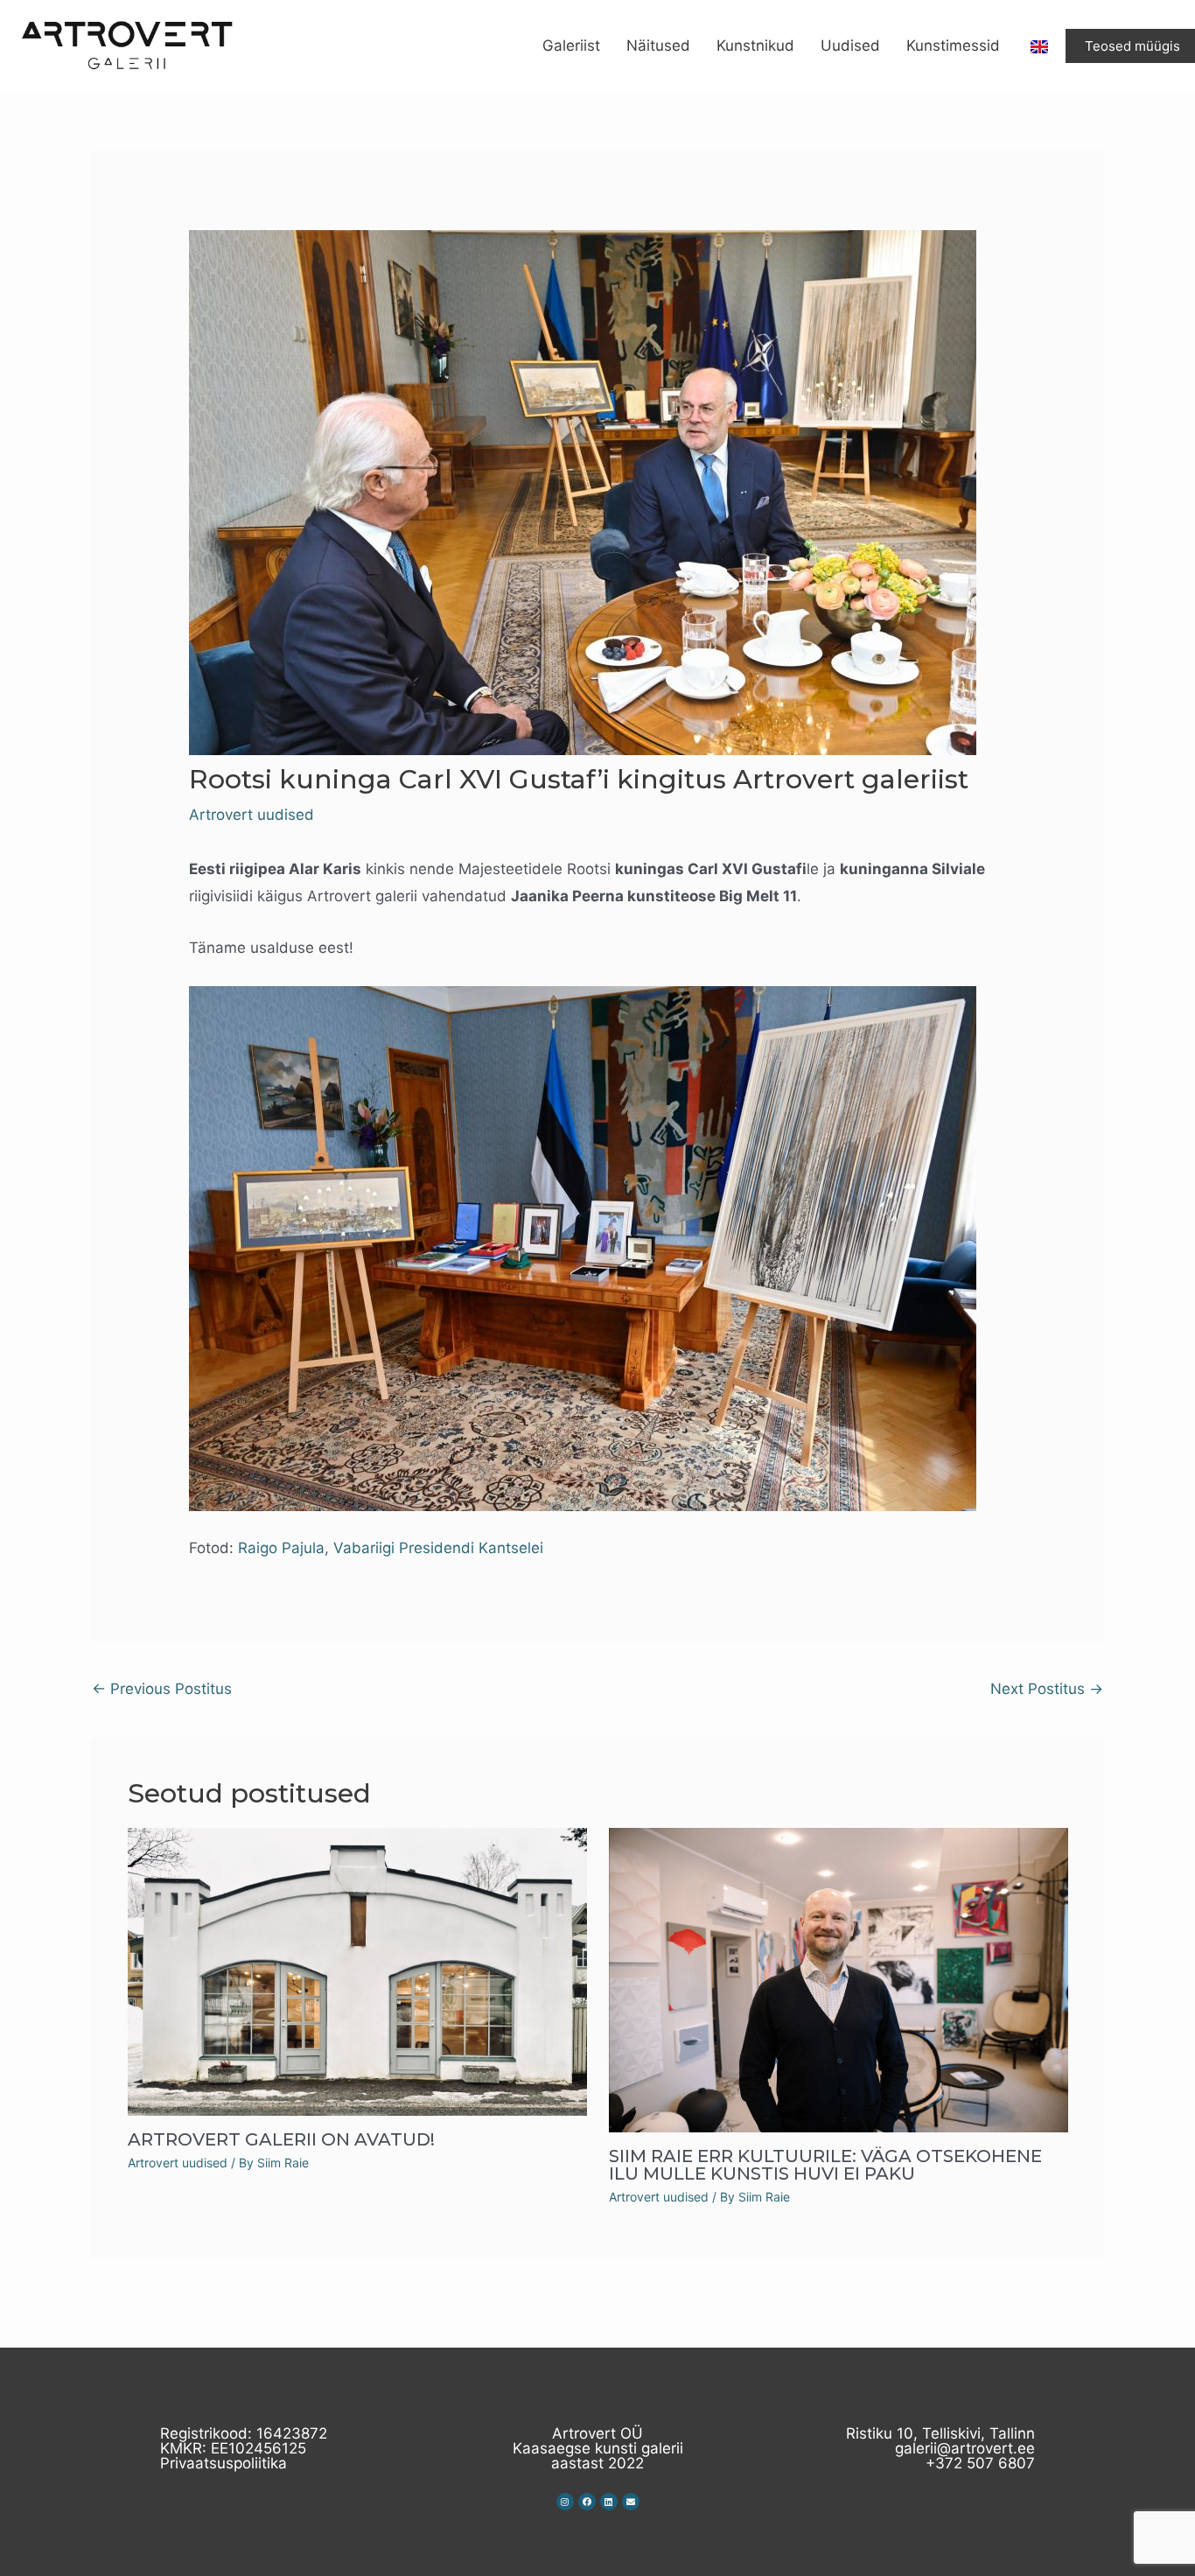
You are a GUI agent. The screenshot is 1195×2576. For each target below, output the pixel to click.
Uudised (850, 45)
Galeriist (571, 45)
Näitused (658, 45)
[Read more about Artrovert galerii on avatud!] (357, 1970)
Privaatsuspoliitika (224, 2463)
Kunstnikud (755, 45)
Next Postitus (1047, 1689)
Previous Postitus (162, 1689)
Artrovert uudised (252, 815)
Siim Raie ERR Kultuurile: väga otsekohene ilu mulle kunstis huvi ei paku (825, 2165)
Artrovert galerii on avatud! (281, 2139)
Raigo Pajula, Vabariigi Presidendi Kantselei (391, 1548)
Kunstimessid (953, 45)
